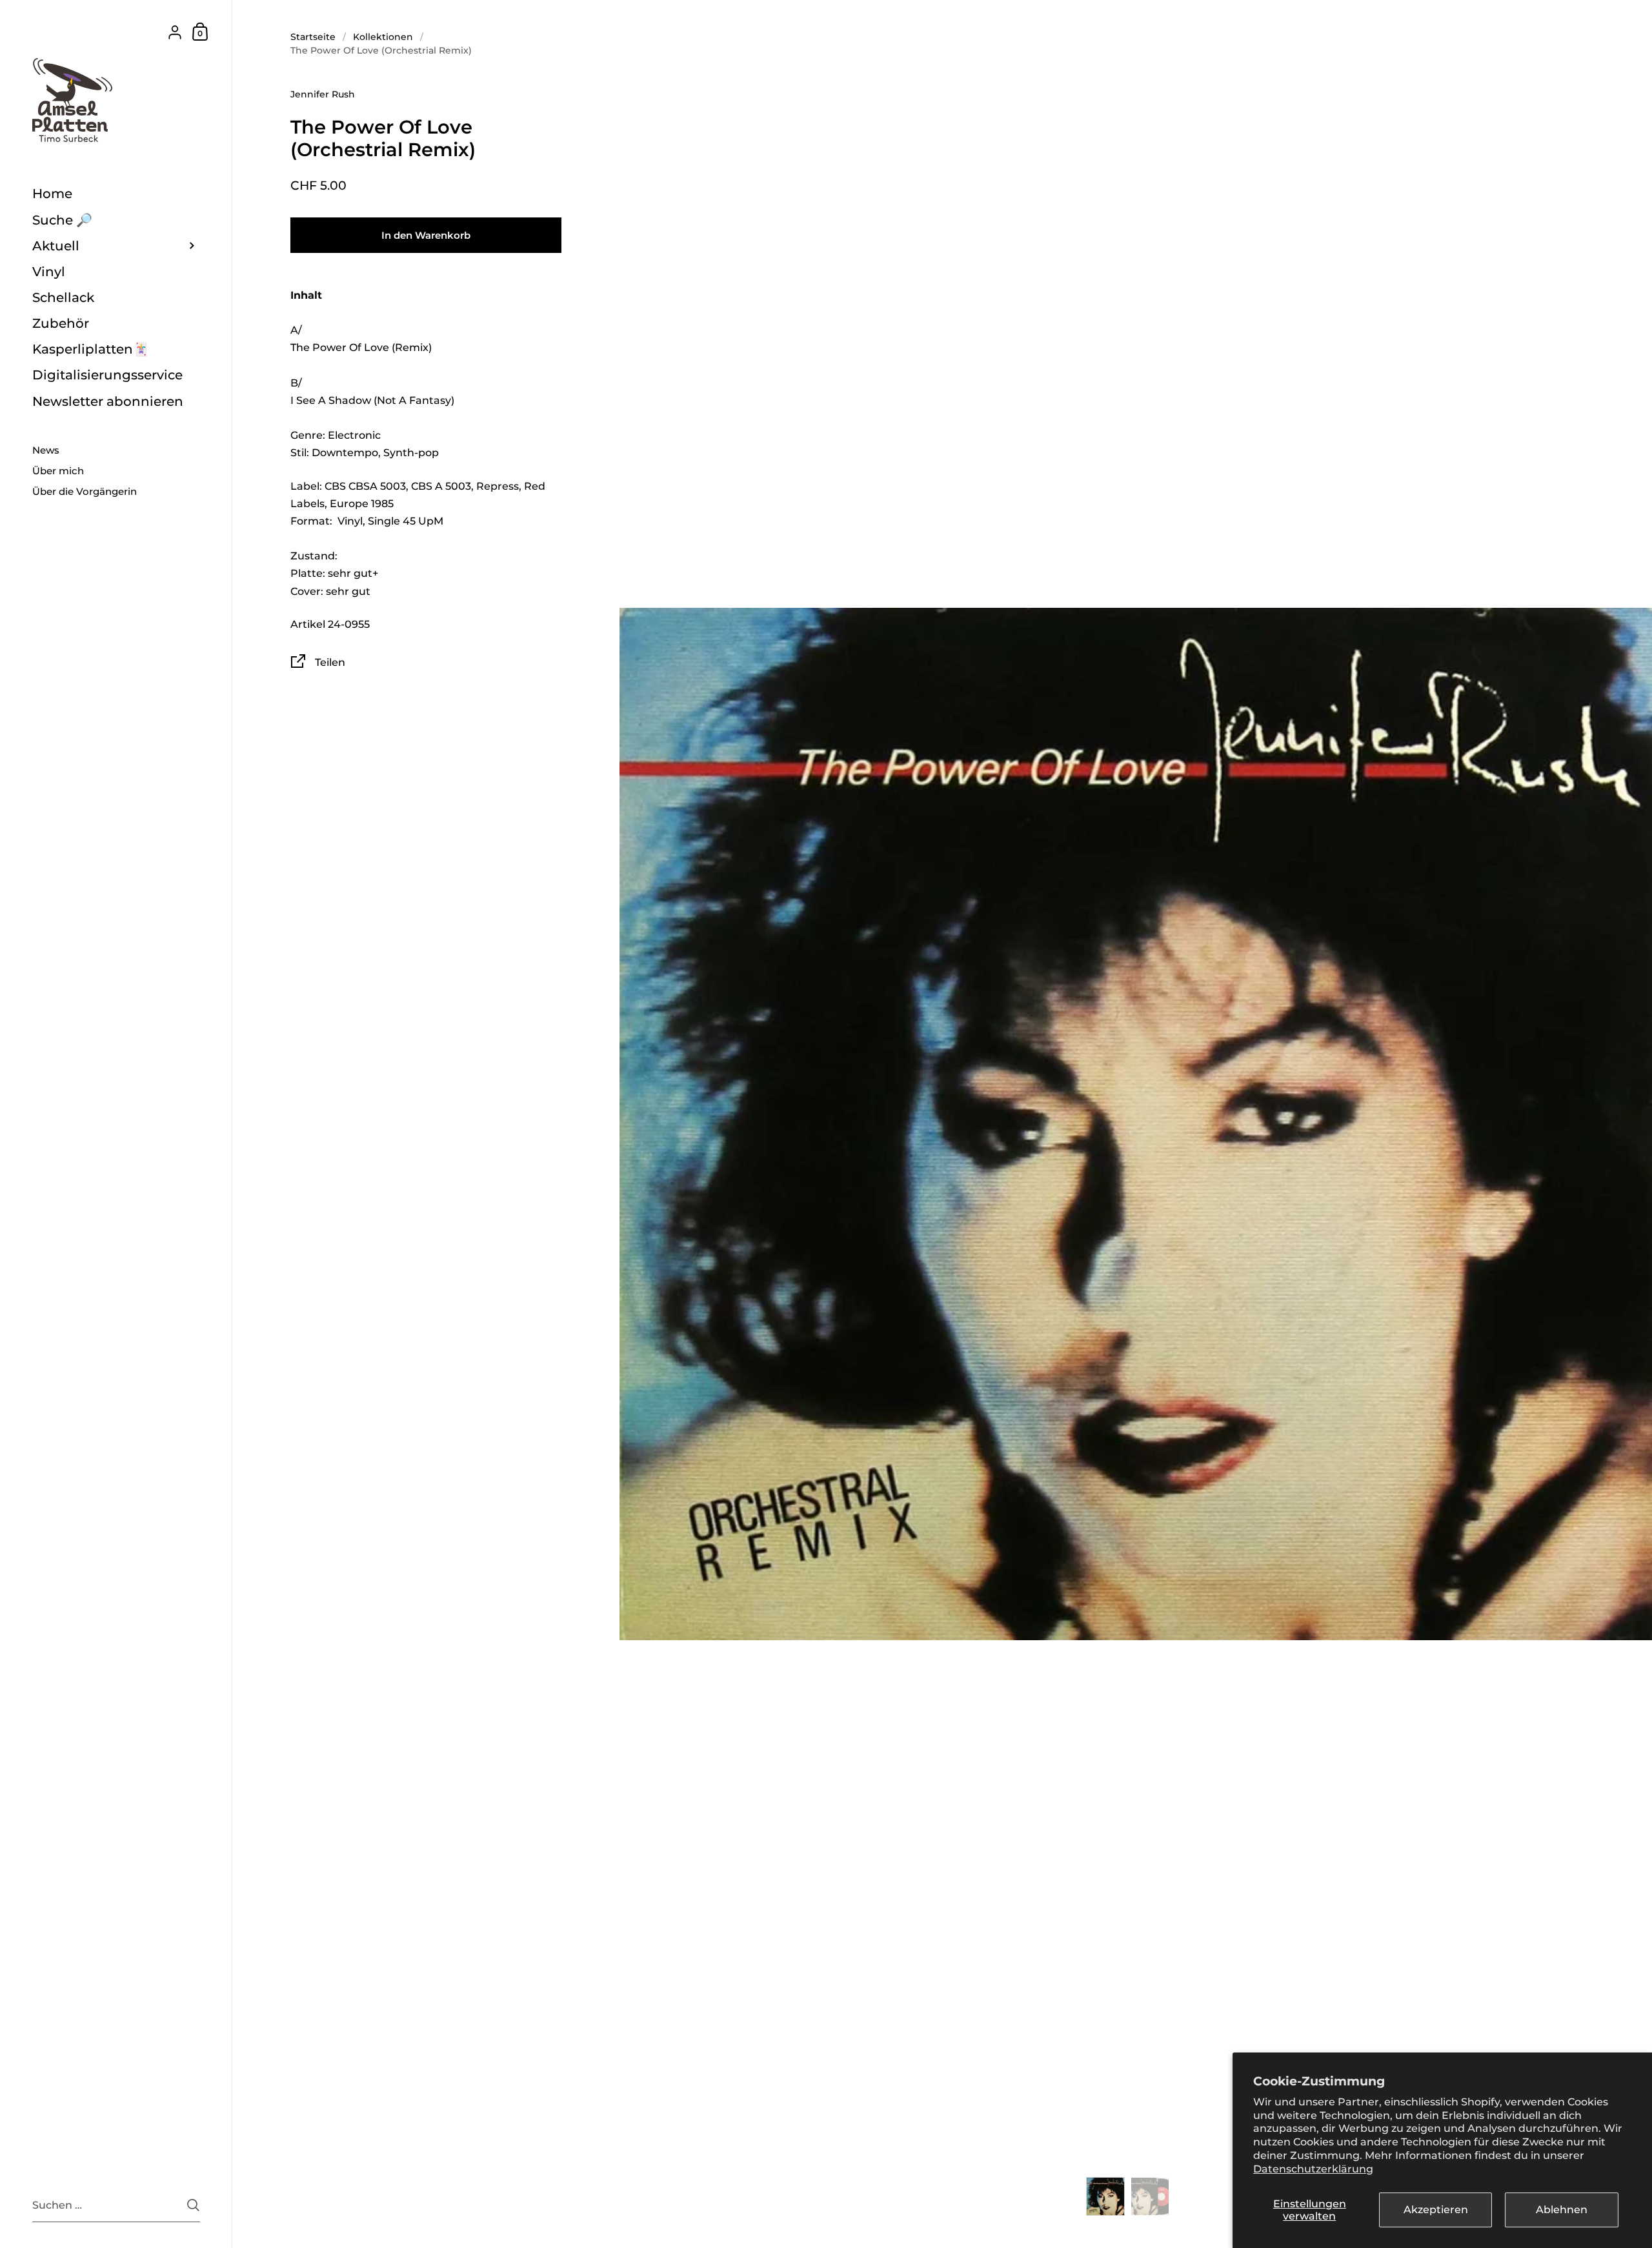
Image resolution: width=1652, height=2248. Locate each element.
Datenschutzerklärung (1313, 2169)
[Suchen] (193, 2205)
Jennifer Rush (323, 94)
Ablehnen (1562, 2210)
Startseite (313, 37)
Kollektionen (383, 37)
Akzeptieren (1436, 2210)
